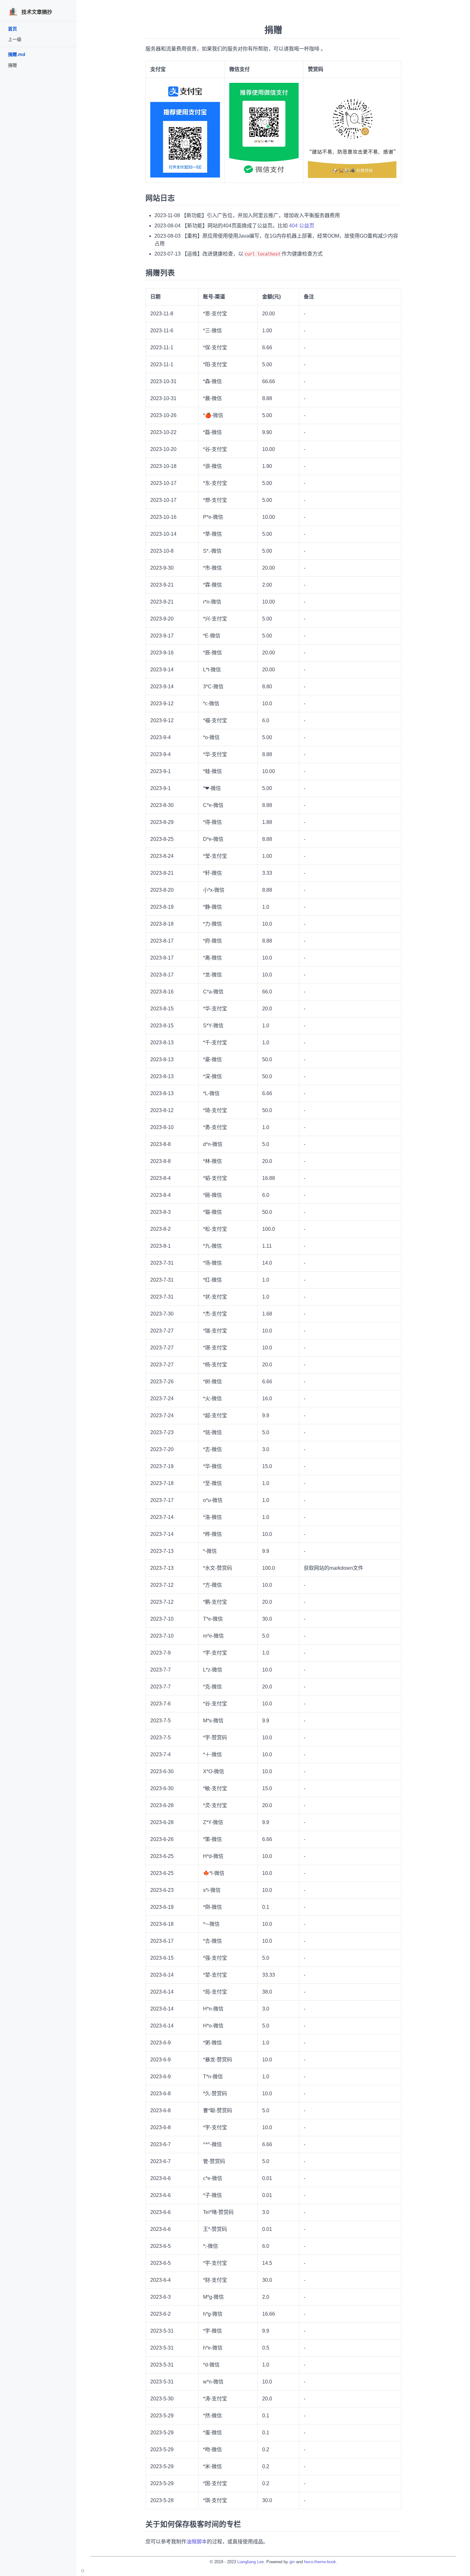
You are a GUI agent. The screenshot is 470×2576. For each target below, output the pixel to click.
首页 (12, 29)
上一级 (15, 39)
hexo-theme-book (320, 2562)
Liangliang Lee (251, 2562)
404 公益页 (302, 226)
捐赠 (12, 65)
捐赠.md (17, 54)
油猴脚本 (197, 2542)
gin (292, 2562)
